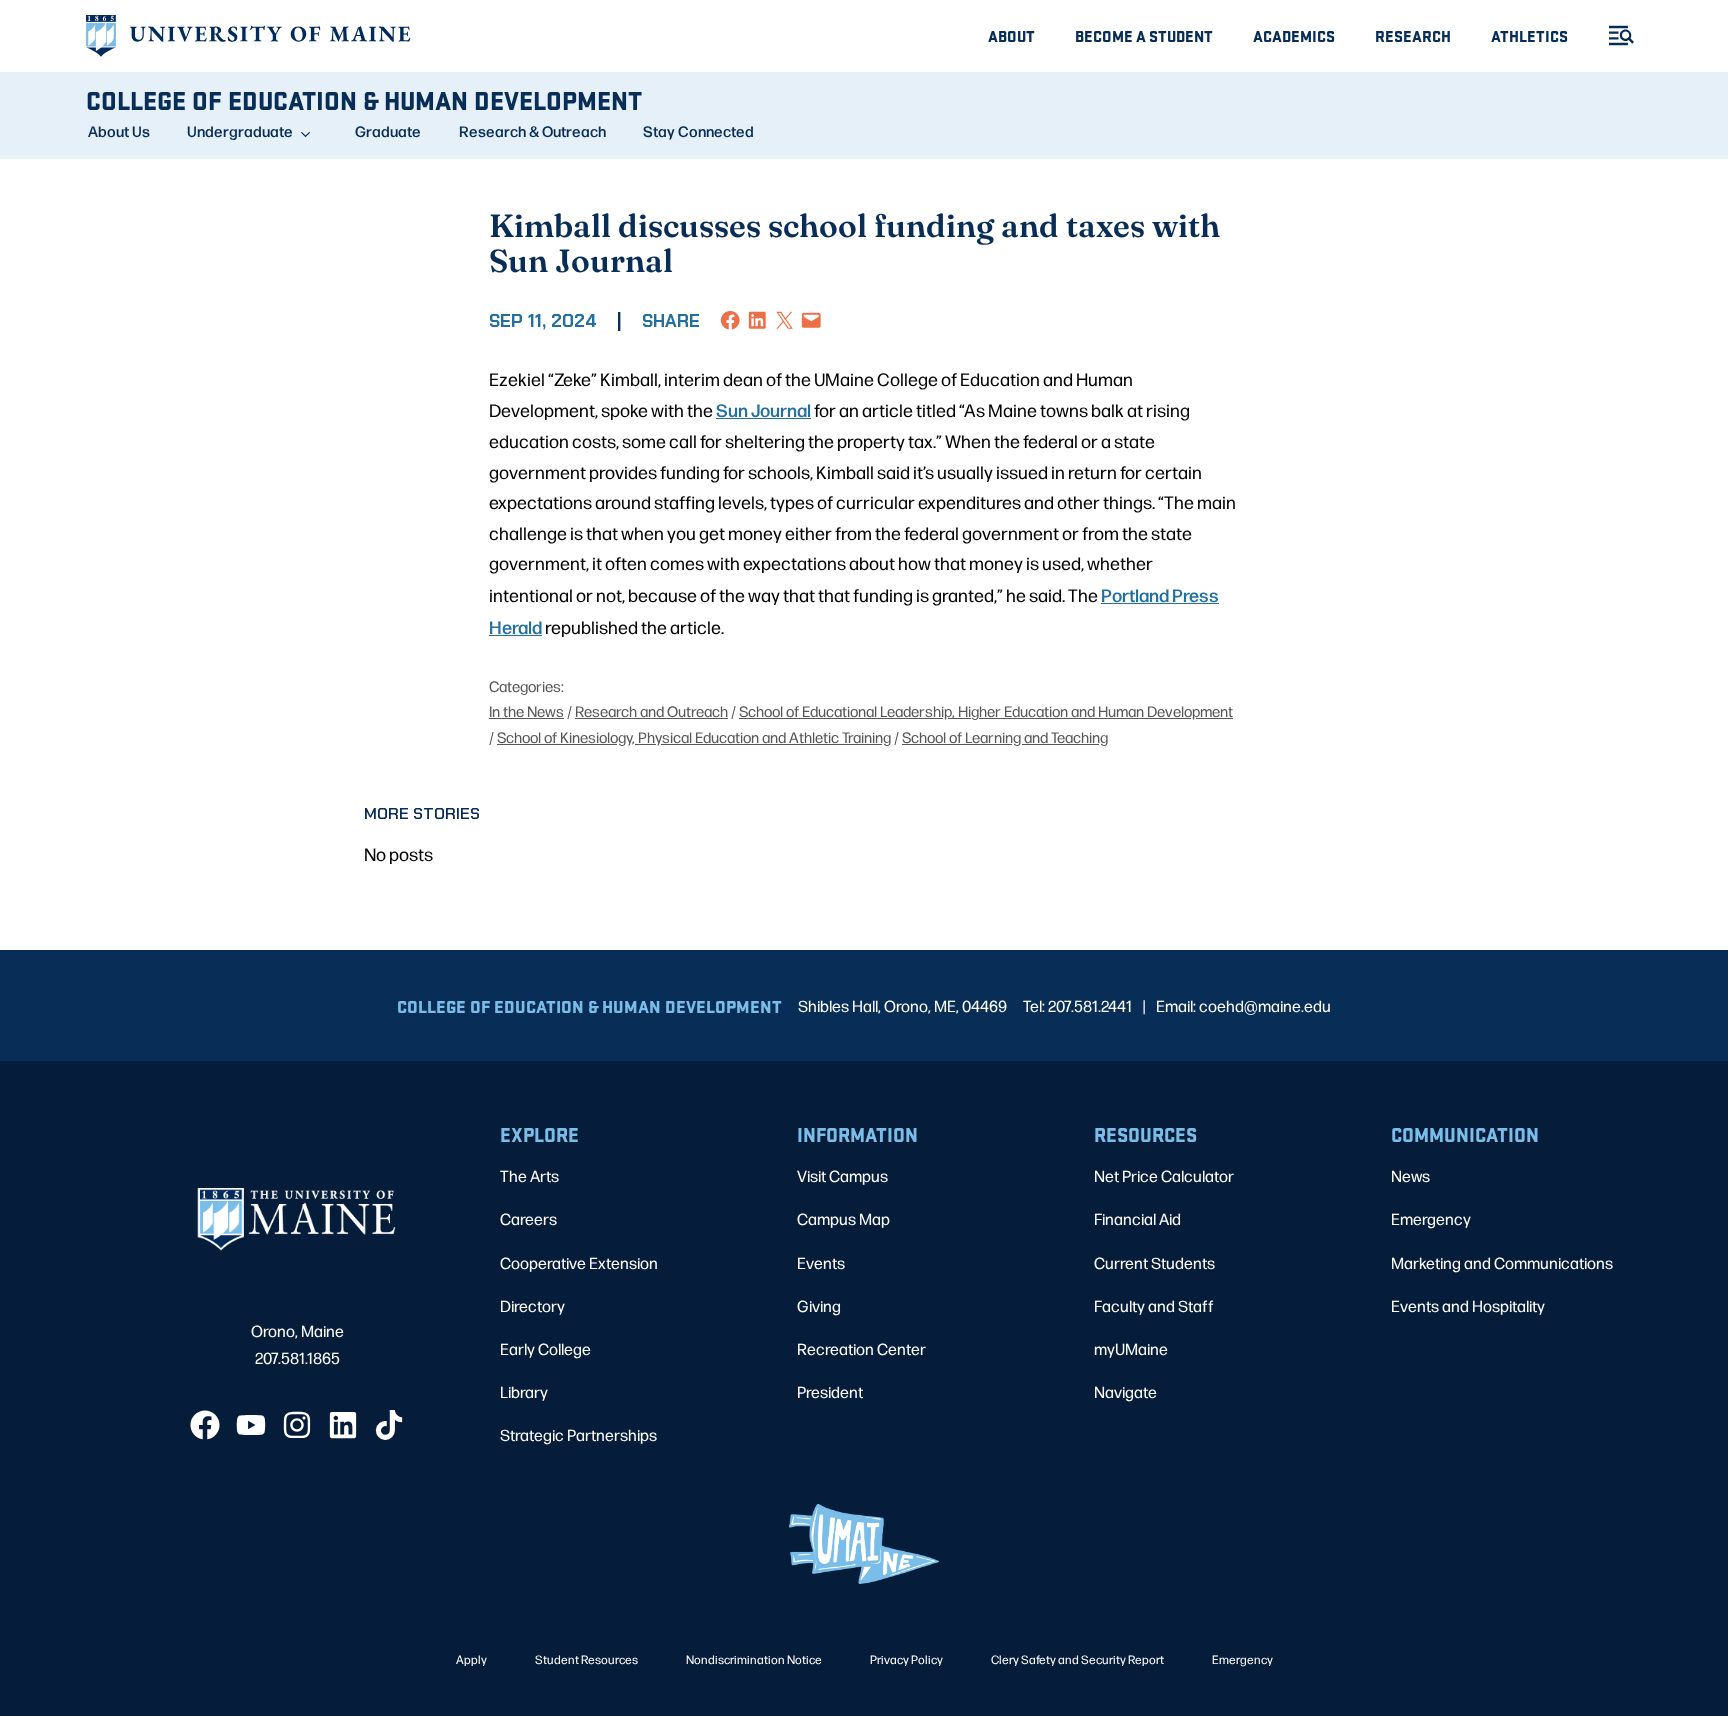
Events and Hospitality (1468, 1305)
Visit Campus (842, 1175)
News (1410, 1175)
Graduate (388, 131)
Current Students (1154, 1262)
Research (1413, 35)
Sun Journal (763, 409)
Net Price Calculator (1164, 1175)
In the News (526, 710)
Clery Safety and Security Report (1077, 1659)
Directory (532, 1305)
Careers (528, 1218)
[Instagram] (297, 1425)
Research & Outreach (532, 131)
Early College (545, 1348)
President (830, 1391)
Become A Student (1144, 35)
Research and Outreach (651, 710)
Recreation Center (861, 1348)
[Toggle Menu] (1613, 35)
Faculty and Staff (1154, 1305)
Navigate (1125, 1391)
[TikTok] (389, 1425)
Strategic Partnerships (578, 1434)
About (1011, 35)
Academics (1294, 35)
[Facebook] (205, 1425)
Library (524, 1391)
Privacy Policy (906, 1659)
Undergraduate (240, 131)
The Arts (529, 1175)
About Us (119, 131)
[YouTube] (251, 1425)
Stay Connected (698, 131)
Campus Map (843, 1218)
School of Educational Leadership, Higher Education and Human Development (986, 710)
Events (821, 1262)
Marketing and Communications (1502, 1262)
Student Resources (586, 1659)
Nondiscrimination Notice (754, 1659)
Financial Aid (1137, 1218)
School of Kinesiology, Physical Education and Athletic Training (694, 736)
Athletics (1529, 35)
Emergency (1431, 1218)
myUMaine (1131, 1348)
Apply (471, 1659)
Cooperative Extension (579, 1262)
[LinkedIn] (343, 1425)
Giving (819, 1305)
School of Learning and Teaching (1005, 736)
